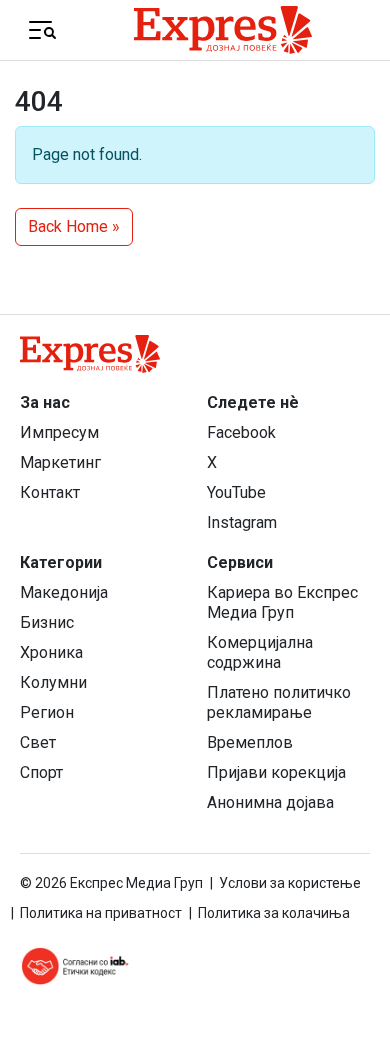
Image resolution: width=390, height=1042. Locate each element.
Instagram (242, 522)
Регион (47, 712)
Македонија (64, 592)
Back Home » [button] (74, 226)
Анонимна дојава (270, 802)
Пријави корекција (276, 772)
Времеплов (250, 742)
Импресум (59, 432)
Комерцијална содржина (260, 652)
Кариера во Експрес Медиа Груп (282, 602)
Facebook (241, 432)
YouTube (236, 492)
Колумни (53, 682)
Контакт (50, 492)
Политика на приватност (101, 913)
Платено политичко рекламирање (279, 702)
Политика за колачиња (274, 913)
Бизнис (47, 622)
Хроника (51, 652)
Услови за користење (290, 883)
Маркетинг (60, 462)
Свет (38, 742)
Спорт (41, 772)
